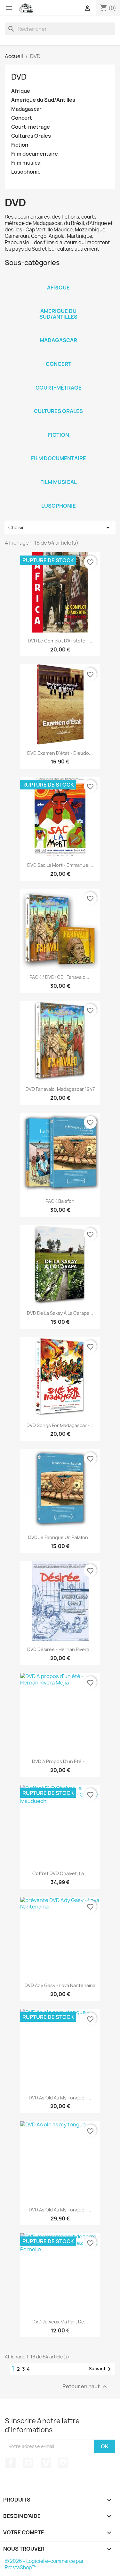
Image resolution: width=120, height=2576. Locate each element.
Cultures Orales (31, 136)
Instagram (63, 2463)
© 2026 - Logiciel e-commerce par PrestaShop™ (44, 2564)
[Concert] (59, 356)
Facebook (11, 2463)
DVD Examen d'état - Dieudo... (60, 753)
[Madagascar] (59, 332)
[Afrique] (59, 279)
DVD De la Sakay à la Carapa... (60, 1313)
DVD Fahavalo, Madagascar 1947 (60, 1089)
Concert (22, 118)
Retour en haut (85, 2386)
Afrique (21, 91)
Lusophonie (26, 172)
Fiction (20, 145)
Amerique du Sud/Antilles (43, 100)
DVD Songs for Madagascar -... (60, 1425)
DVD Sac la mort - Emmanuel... (60, 865)
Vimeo (46, 2463)
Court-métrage (31, 127)
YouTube (28, 2463)
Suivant (101, 2369)
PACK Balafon (60, 1201)
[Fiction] (59, 426)
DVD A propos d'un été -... (60, 1761)
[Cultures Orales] (59, 403)
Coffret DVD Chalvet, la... (60, 1873)
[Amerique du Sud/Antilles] (59, 303)
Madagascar (26, 109)
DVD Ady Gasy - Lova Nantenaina (60, 1985)
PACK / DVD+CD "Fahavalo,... (60, 977)
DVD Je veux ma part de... (60, 2322)
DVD (19, 77)
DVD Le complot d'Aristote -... (60, 641)
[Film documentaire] (59, 450)
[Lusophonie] (59, 497)
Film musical (26, 163)
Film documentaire (35, 154)
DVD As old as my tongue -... (60, 2098)
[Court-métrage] (59, 379)
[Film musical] (59, 474)
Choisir (60, 528)
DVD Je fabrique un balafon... (60, 1537)
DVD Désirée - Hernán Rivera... (60, 1649)
